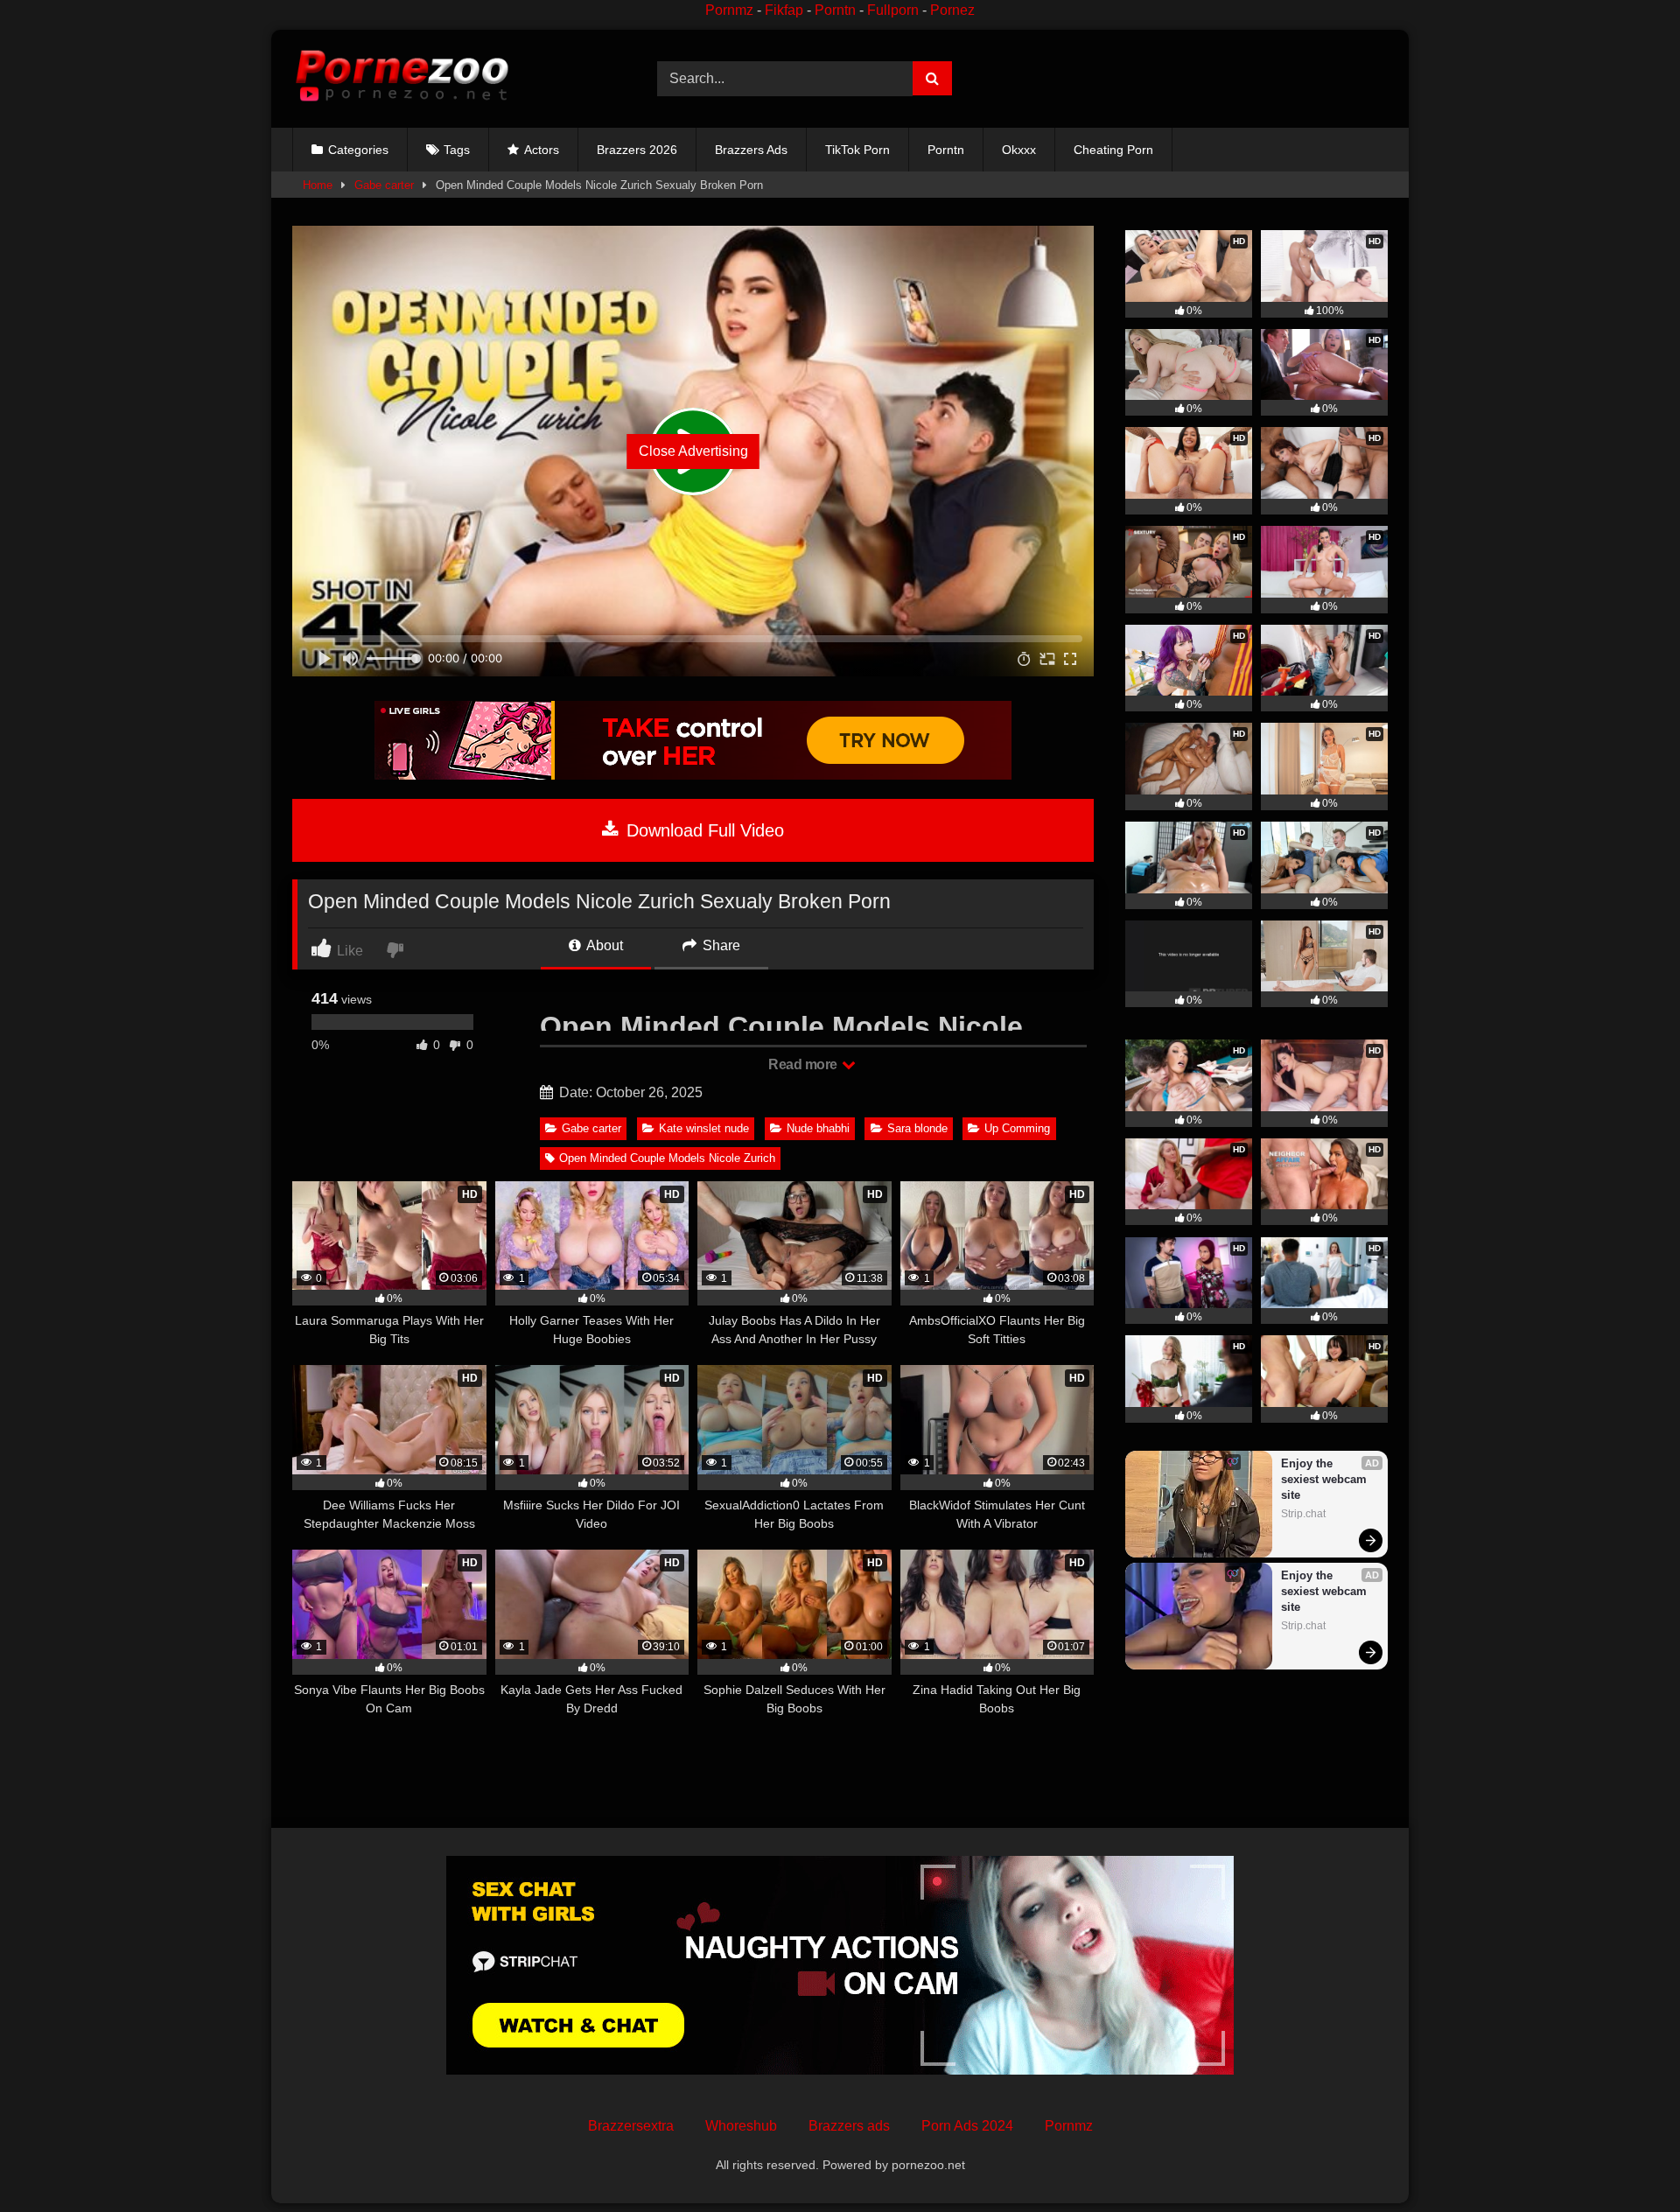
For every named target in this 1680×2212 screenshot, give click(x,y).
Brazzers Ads (751, 150)
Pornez (952, 10)
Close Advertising (693, 451)
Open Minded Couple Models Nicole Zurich (667, 1158)
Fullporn (893, 10)
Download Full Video (703, 830)
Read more (804, 1064)
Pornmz (729, 10)
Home (318, 185)
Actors (542, 150)
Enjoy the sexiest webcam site (1326, 1479)
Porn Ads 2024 (967, 2126)
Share (720, 945)
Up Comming (1017, 1128)
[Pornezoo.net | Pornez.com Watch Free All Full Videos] (402, 79)
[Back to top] (1626, 2160)
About (603, 945)
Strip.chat (1303, 1514)
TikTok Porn (857, 150)
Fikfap (784, 10)
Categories (358, 150)
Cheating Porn (1113, 150)
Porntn (835, 10)
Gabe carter (384, 185)
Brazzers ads (849, 2126)
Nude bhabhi (818, 1128)
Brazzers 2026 (637, 150)
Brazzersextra (631, 2126)
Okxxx (1019, 150)
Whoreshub (741, 2126)
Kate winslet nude (704, 1128)
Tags (457, 150)
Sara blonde (917, 1128)
